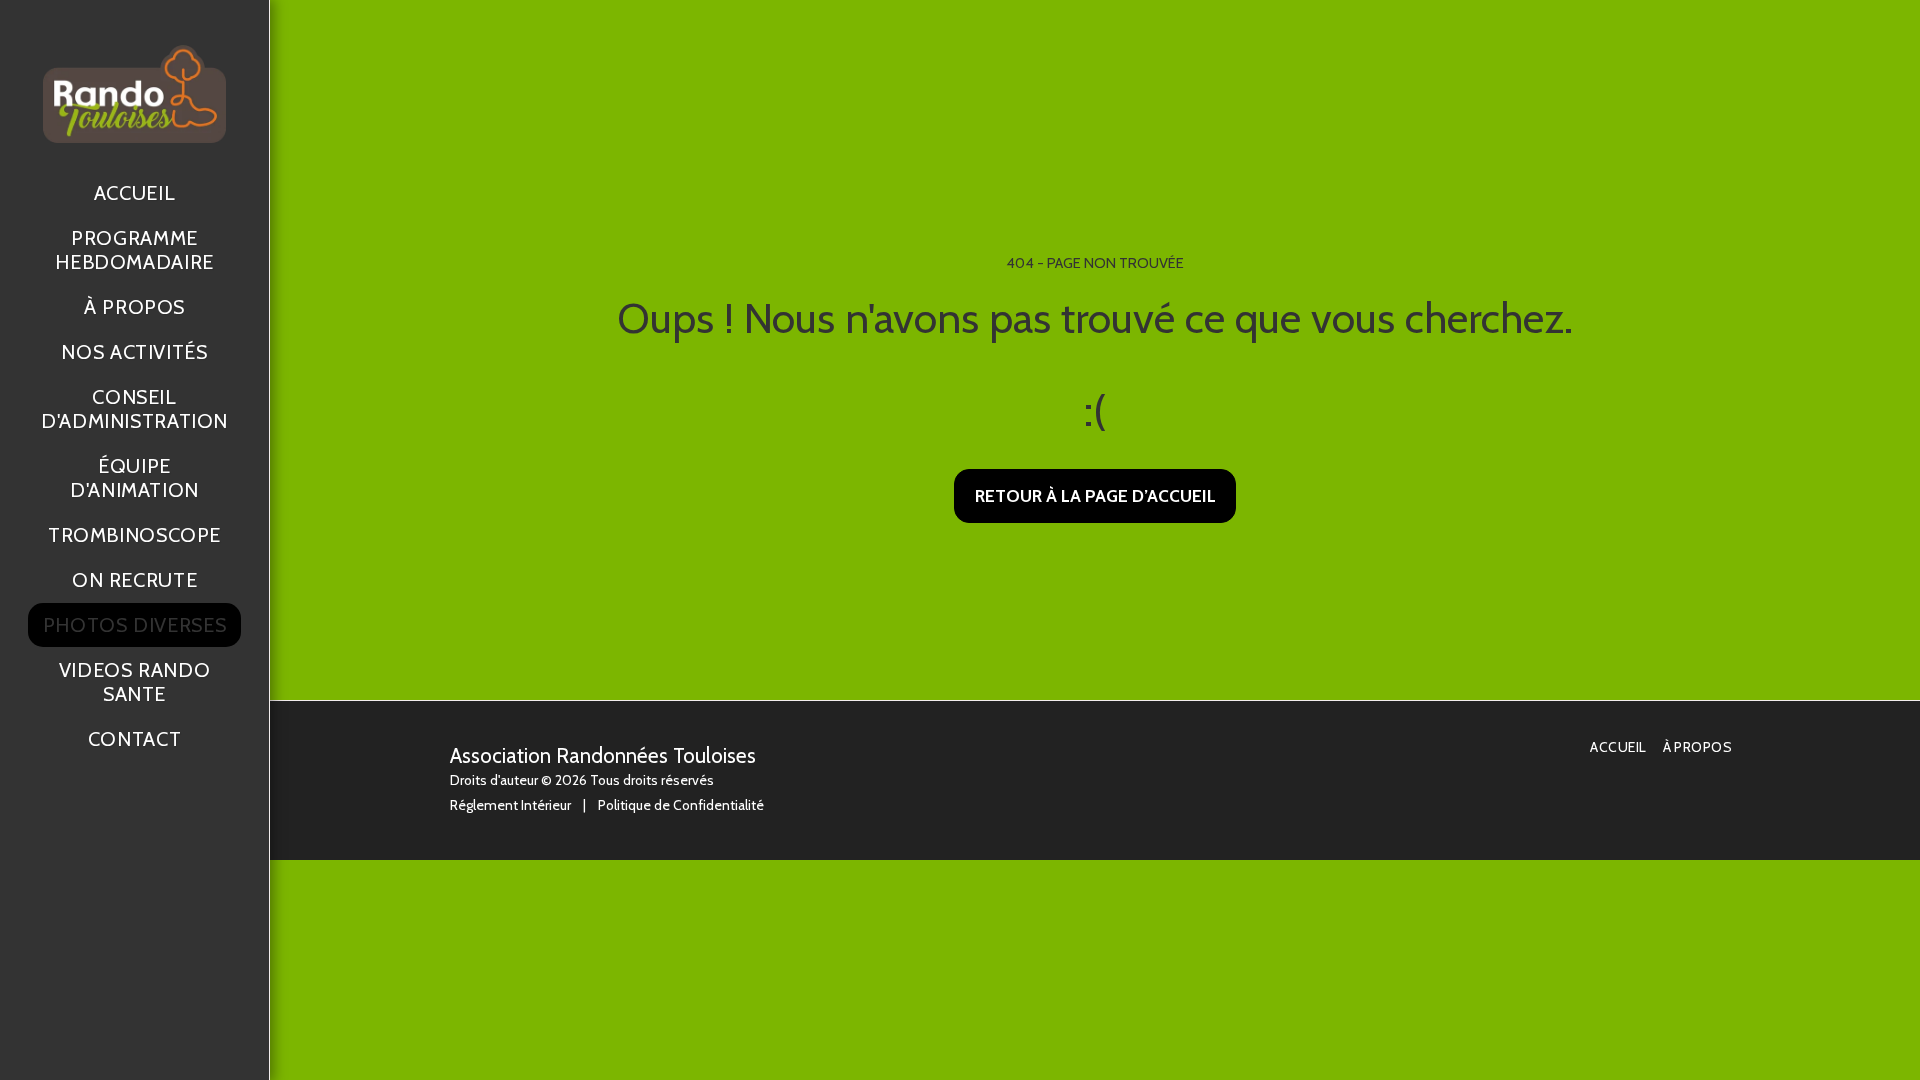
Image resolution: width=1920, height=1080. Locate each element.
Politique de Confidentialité (681, 805)
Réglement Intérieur (510, 805)
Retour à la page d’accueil (1095, 495)
